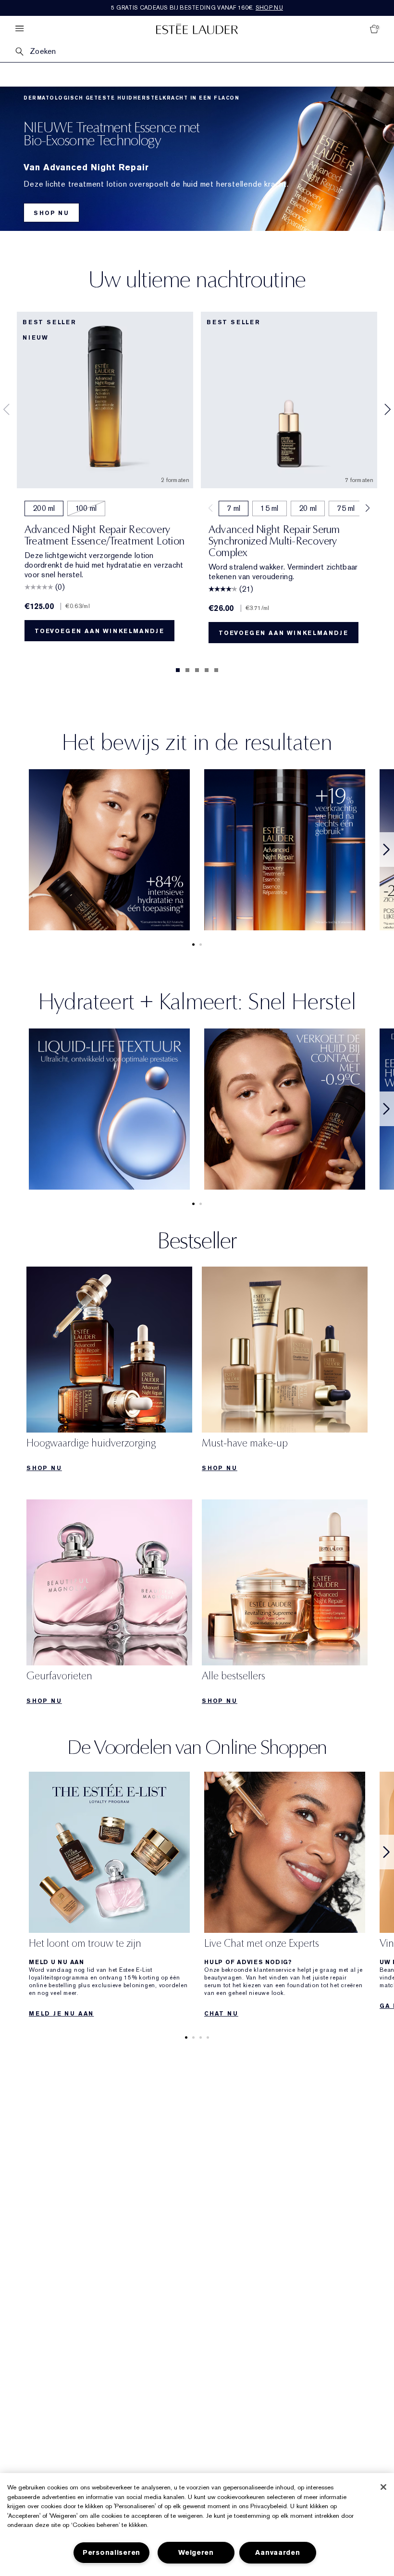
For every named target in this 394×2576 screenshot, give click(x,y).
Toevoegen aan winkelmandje (99, 631)
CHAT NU (221, 2014)
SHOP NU (51, 213)
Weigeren (196, 2553)
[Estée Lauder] (197, 29)
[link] (109, 1372)
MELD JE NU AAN (61, 2014)
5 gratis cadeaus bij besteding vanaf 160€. (197, 8)
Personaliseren (111, 2553)
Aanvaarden (277, 2553)
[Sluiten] (383, 2487)
